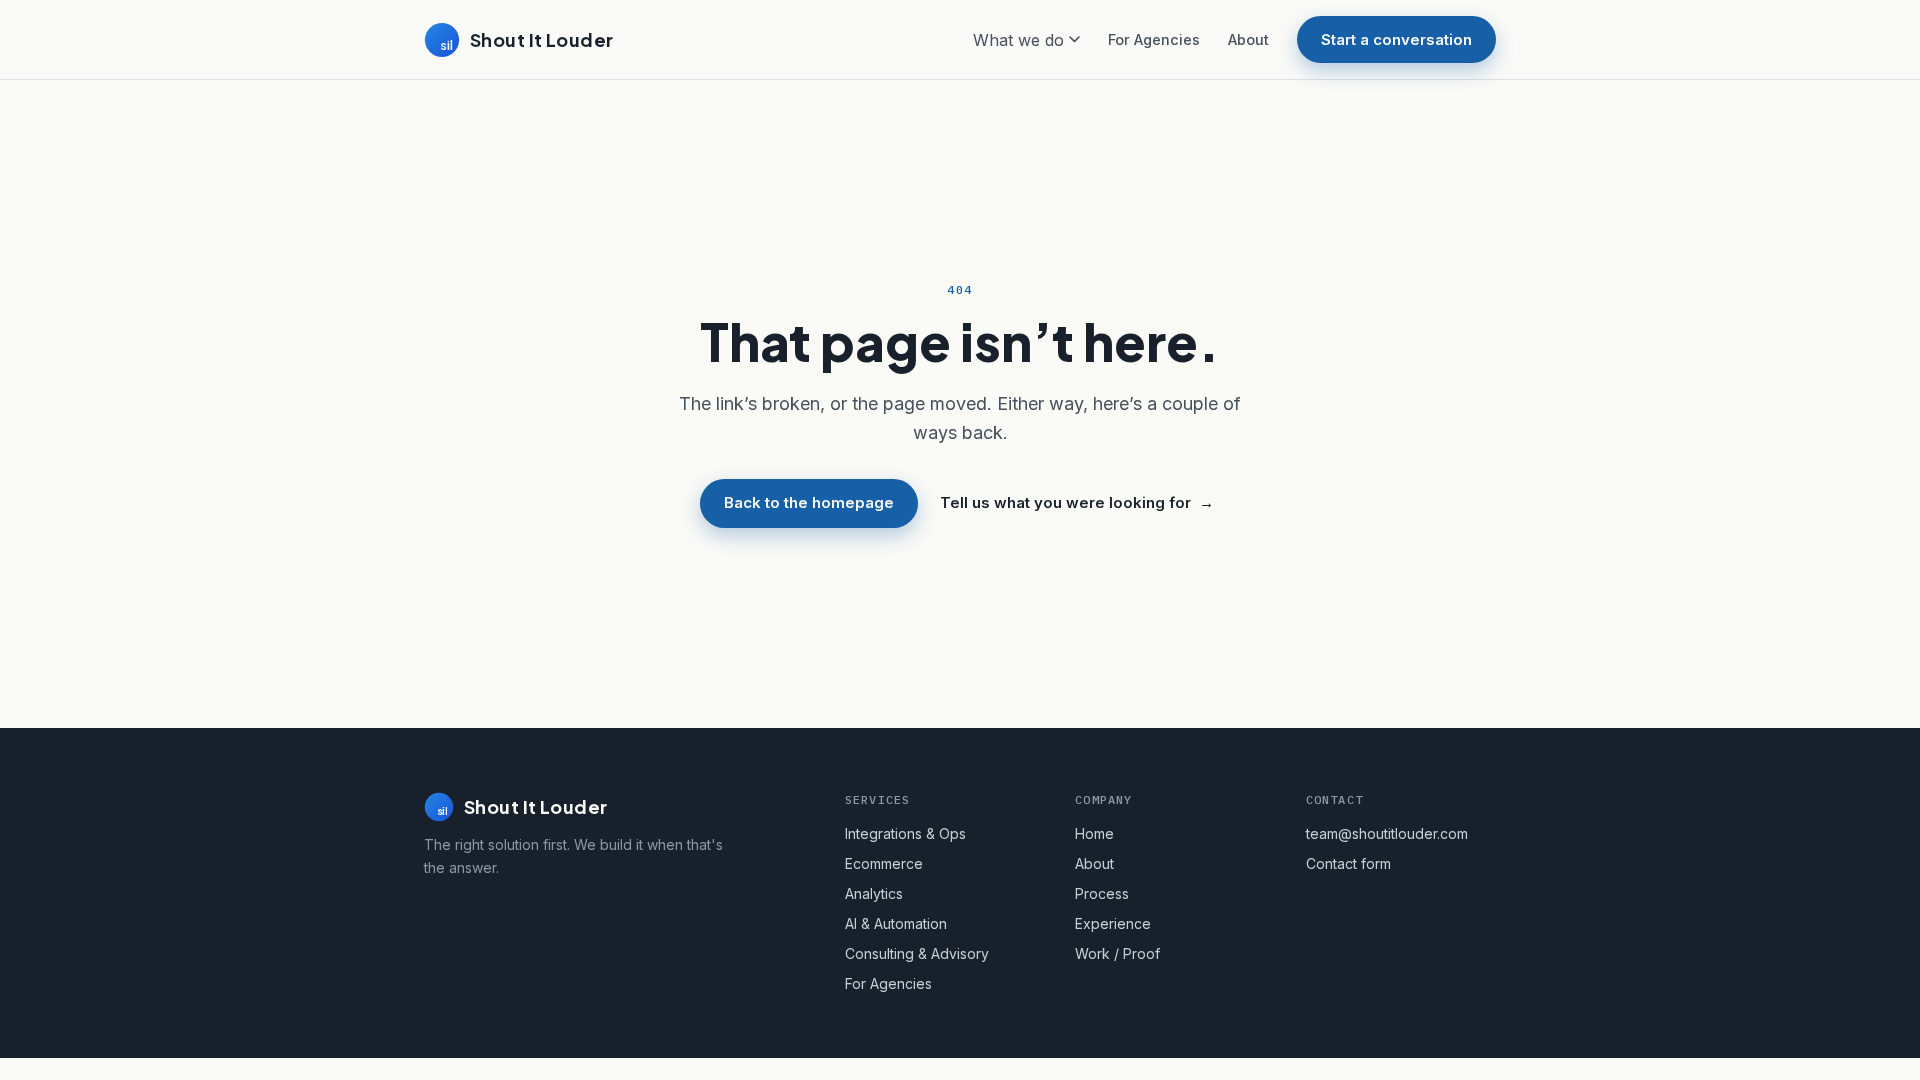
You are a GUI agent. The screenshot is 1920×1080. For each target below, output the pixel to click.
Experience (1113, 923)
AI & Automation (896, 923)
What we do (1018, 40)
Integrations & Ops (905, 833)
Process (1102, 893)
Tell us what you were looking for (1077, 502)
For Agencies (1154, 39)
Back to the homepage (809, 502)
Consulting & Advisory (917, 953)
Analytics (874, 893)
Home (1094, 833)
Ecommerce (884, 863)
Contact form (1348, 863)
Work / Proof (1117, 953)
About (1248, 39)
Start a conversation (1396, 39)
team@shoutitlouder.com (1387, 833)
